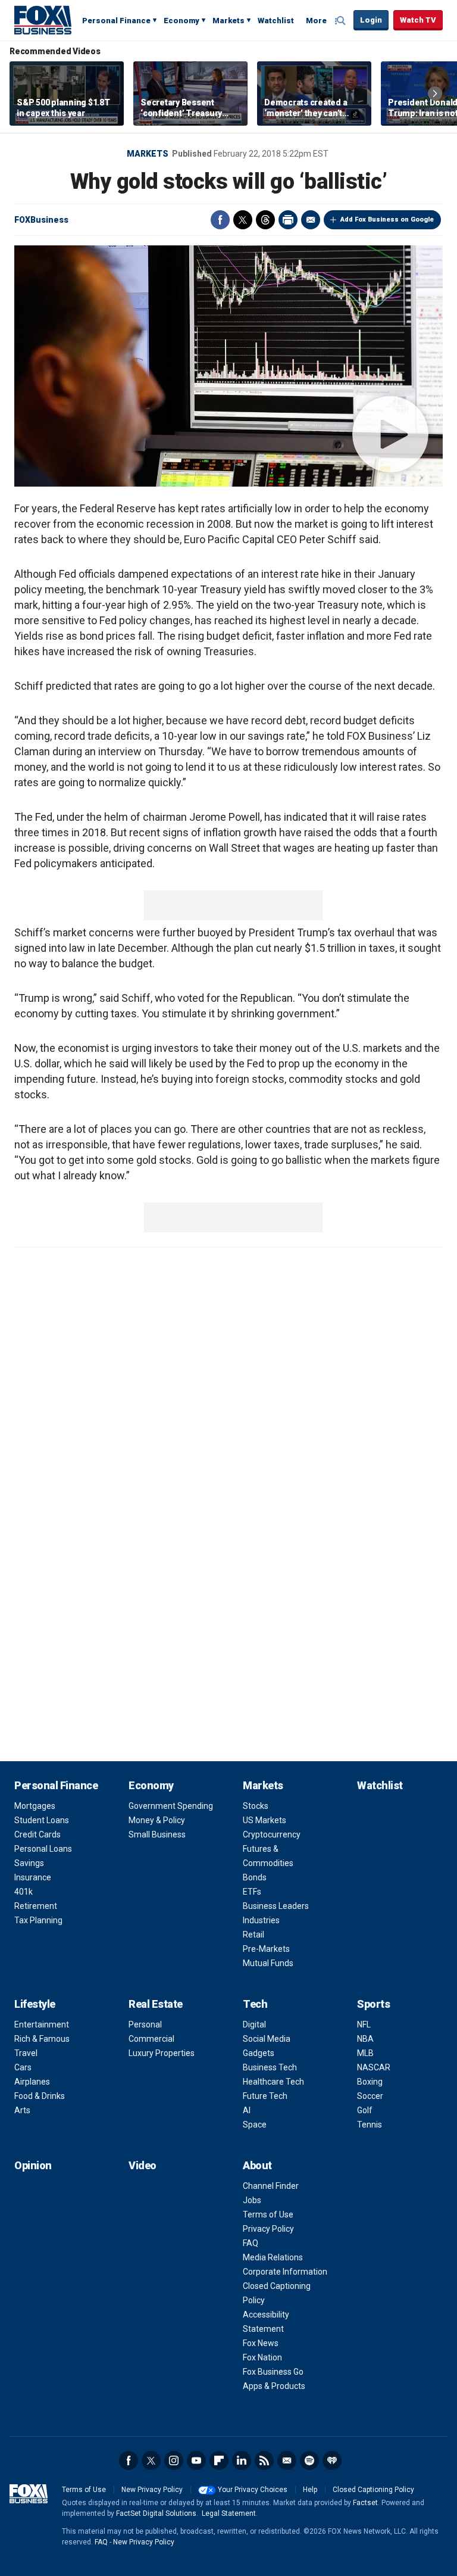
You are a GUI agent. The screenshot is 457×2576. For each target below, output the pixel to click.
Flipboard (219, 2460)
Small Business (157, 1834)
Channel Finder (271, 2186)
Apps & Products (274, 2386)
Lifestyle (35, 2004)
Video (143, 2165)
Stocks (256, 1806)
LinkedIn (242, 2460)
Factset (365, 2503)
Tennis (370, 2125)
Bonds (255, 1877)
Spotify (309, 2460)
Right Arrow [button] (435, 94)
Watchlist (276, 21)
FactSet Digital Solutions (156, 2513)
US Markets (265, 1820)
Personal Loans (43, 1849)
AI (247, 2110)
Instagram (174, 2460)
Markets (228, 21)
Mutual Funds (268, 1963)
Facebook (220, 220)
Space (255, 2125)
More (316, 21)
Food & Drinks (40, 2096)
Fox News (261, 2343)
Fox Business (43, 20)
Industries (261, 1920)
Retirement (36, 1906)
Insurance (33, 1877)
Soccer (370, 2096)
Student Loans (42, 1820)
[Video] (228, 366)
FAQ (251, 2243)
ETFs (252, 1892)
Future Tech (265, 2096)
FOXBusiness (41, 220)
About (257, 2165)
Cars (23, 2067)
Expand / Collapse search (342, 21)
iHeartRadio (332, 2460)
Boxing (370, 2082)
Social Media (267, 2039)
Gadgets (259, 2053)
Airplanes (32, 2082)
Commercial (151, 2039)
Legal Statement (229, 2513)
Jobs (252, 2200)
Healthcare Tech (273, 2082)
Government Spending (171, 1806)
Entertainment (42, 2024)
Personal (145, 2024)
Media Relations (273, 2257)
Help (310, 2490)
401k (24, 1892)
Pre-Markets (266, 1949)
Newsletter (287, 2460)
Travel (26, 2053)
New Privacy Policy (152, 2490)
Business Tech (270, 2067)
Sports (373, 2004)
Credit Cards (37, 1834)
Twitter (243, 220)
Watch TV (418, 20)
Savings (29, 1863)
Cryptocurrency (272, 1834)
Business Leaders (276, 1906)
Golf (365, 2110)
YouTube (196, 2460)
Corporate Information (285, 2272)
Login (371, 20)
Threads (265, 220)
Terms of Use (268, 2214)
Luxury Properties (162, 2053)
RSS (264, 2460)
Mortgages (35, 1806)
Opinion (33, 2165)
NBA (365, 2039)
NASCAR (374, 2067)
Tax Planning (38, 1920)
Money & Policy (157, 1820)
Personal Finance (116, 21)
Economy (181, 21)
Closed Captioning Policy (373, 2490)
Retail (253, 1935)
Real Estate (156, 2004)
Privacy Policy (268, 2229)
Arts (22, 2110)
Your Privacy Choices (253, 2490)
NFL (364, 2024)
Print (288, 220)
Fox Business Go (273, 2372)
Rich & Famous (42, 2039)
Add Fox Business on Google (387, 219)
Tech (255, 2004)
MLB (365, 2053)
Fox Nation (262, 2357)
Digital (254, 2024)
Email (311, 220)
